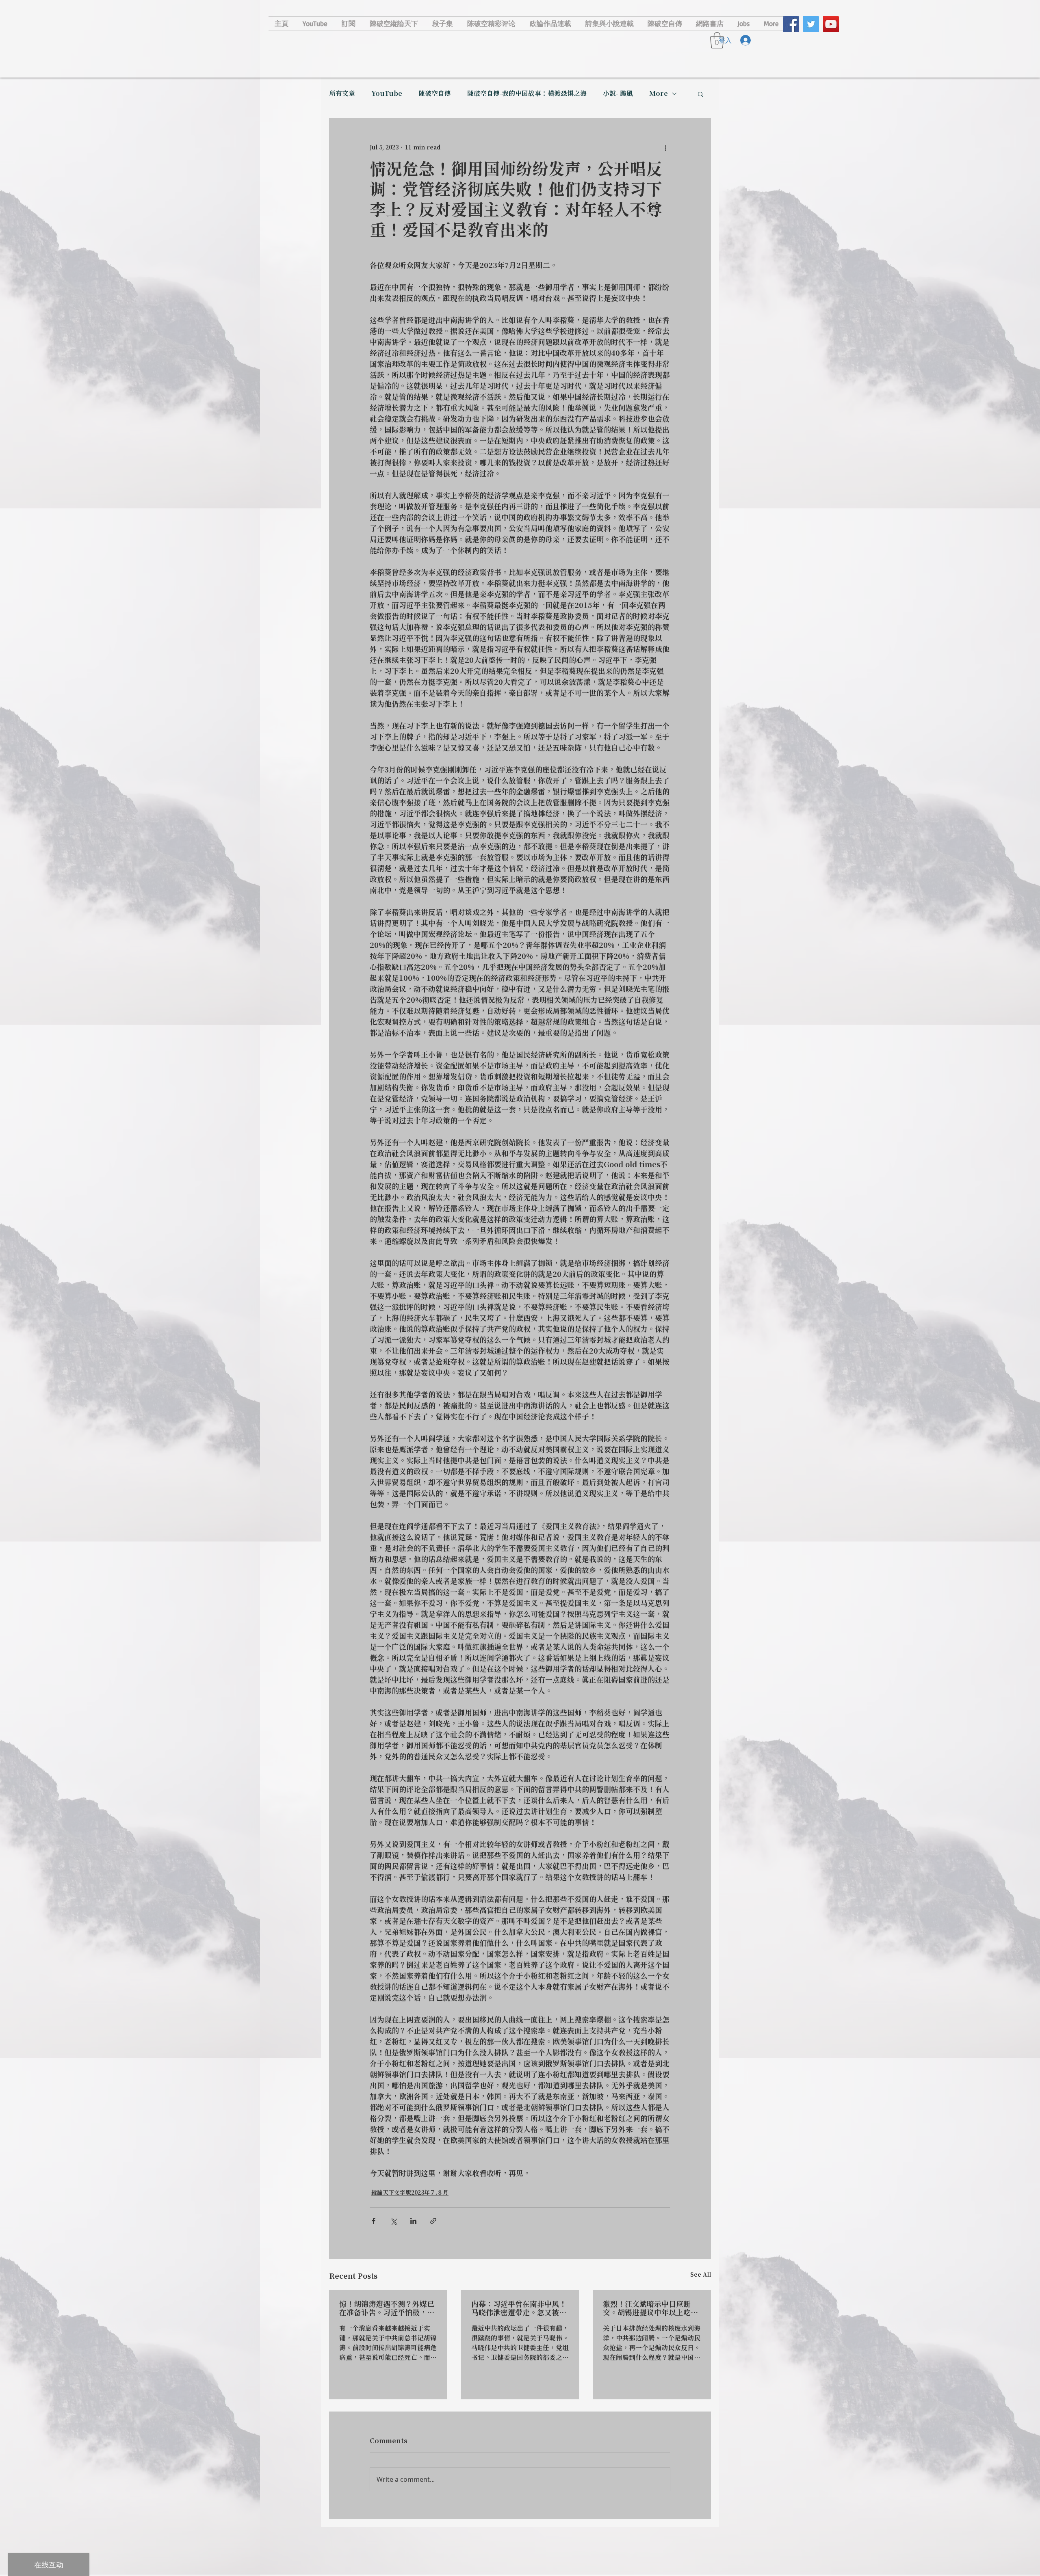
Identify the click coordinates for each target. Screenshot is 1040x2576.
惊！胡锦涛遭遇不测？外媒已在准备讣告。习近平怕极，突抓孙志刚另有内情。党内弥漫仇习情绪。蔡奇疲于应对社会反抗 (387, 2309)
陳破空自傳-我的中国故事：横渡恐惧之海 (527, 94)
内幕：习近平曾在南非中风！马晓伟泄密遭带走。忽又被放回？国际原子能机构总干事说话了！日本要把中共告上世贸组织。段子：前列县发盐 (519, 2309)
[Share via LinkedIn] (413, 2221)
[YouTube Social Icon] (831, 24)
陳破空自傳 (435, 94)
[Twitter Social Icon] (811, 24)
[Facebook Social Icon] (791, 24)
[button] (701, 94)
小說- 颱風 (618, 94)
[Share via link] (433, 2221)
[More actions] (665, 148)
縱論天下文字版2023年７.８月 (410, 2193)
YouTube (387, 94)
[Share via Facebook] (374, 2221)
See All (701, 2275)
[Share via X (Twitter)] (393, 2221)
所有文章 (342, 94)
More (659, 94)
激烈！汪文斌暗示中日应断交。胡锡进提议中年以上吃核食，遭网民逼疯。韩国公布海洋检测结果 (650, 2309)
